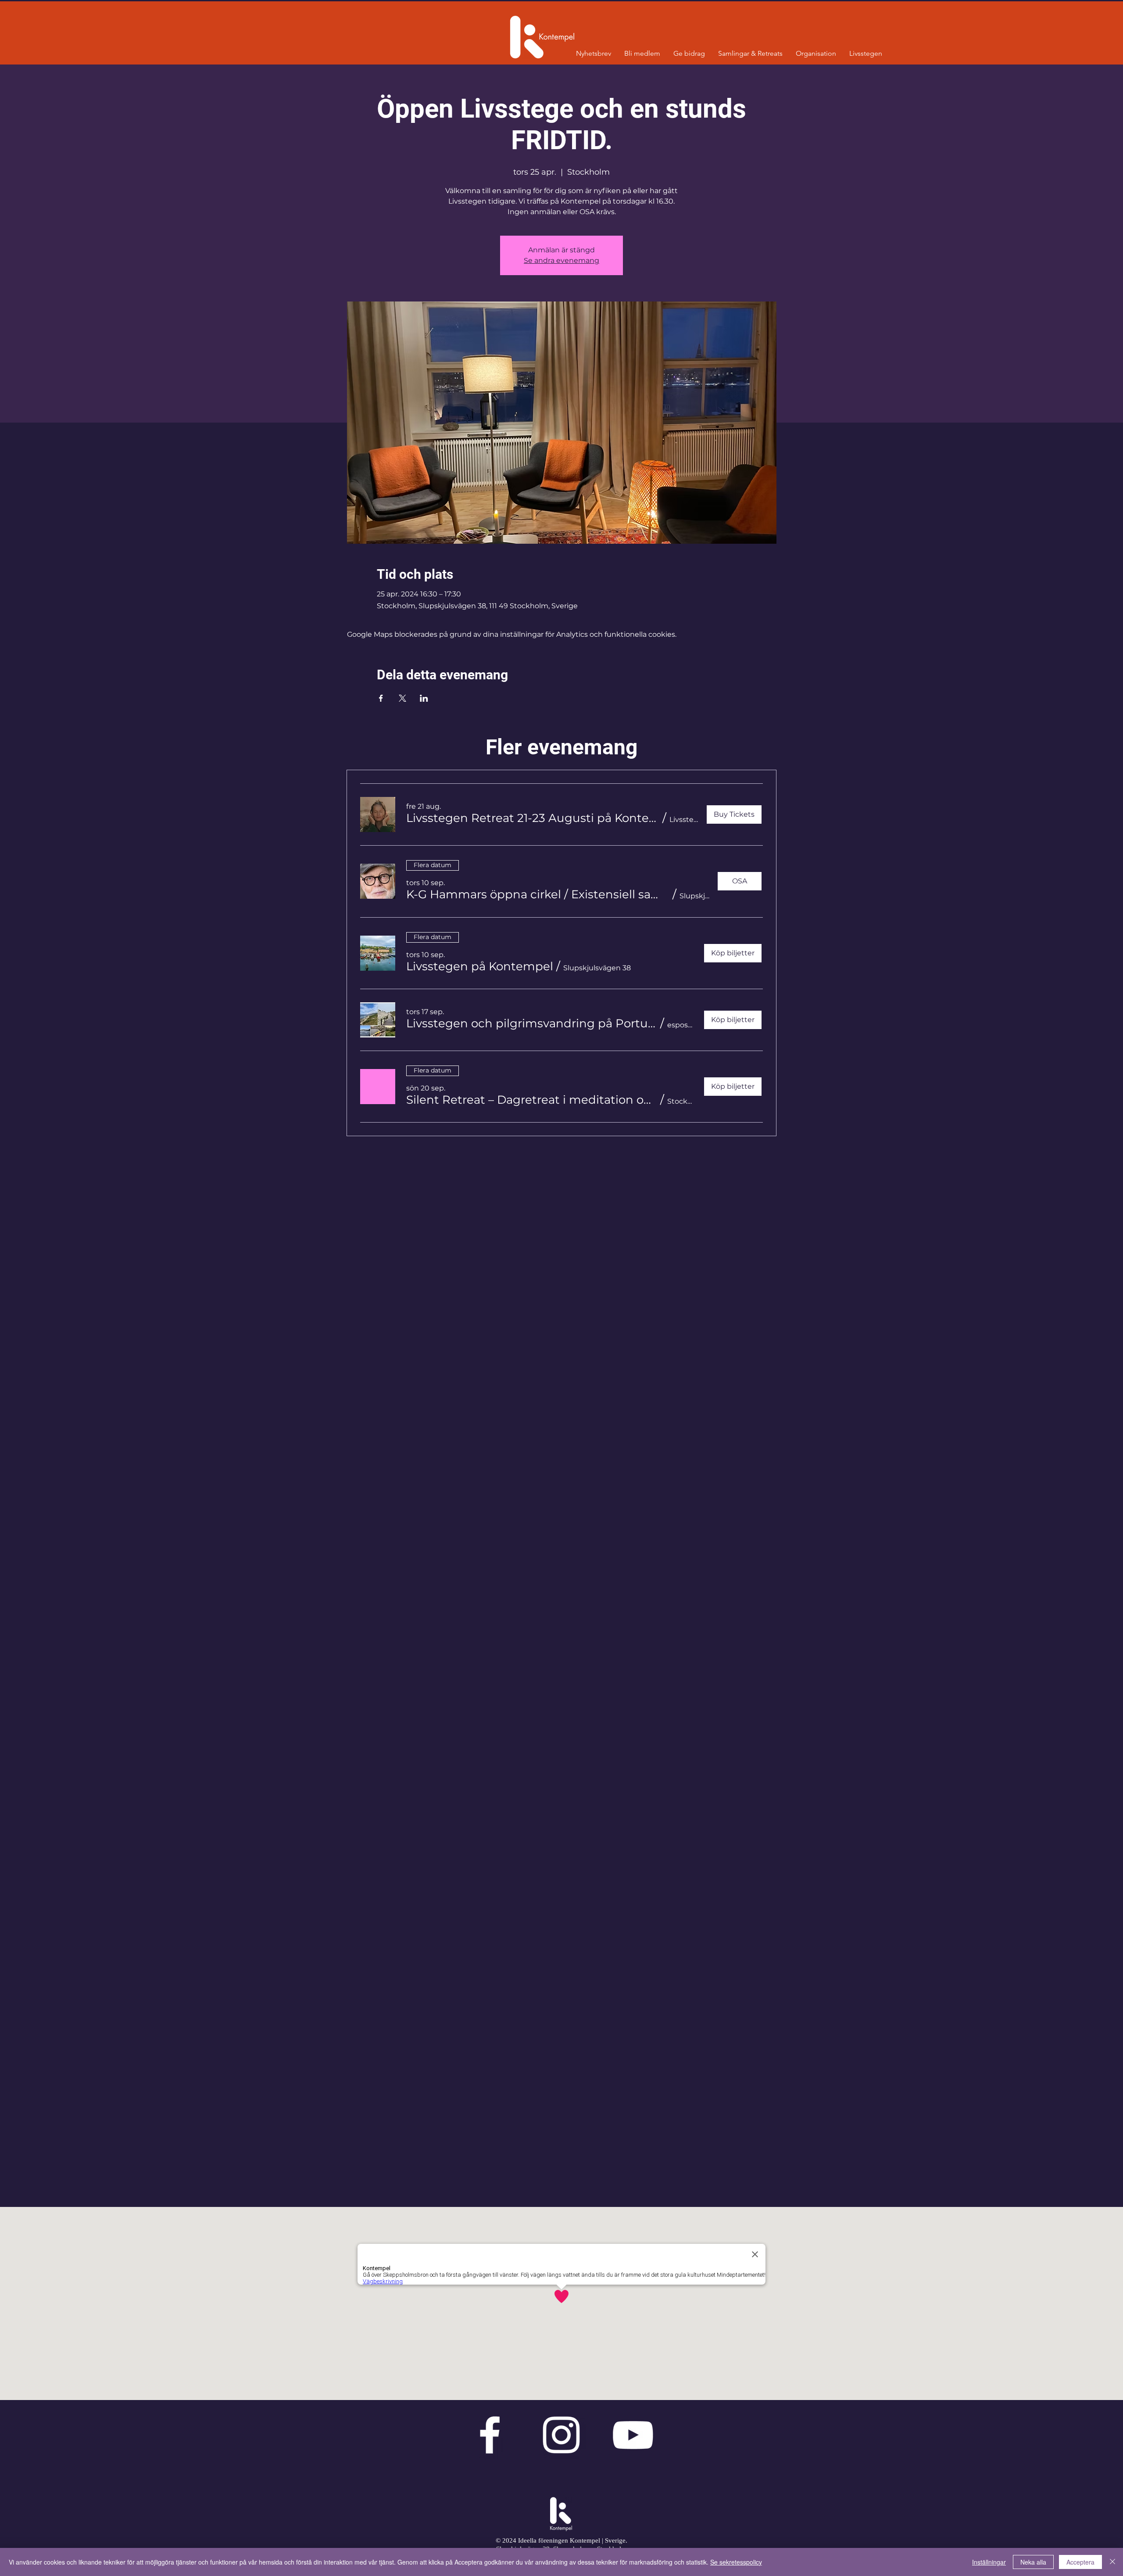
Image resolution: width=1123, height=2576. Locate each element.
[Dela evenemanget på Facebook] (381, 698)
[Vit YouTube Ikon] (633, 2435)
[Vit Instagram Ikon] (561, 2435)
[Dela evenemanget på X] (402, 698)
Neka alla (1033, 2562)
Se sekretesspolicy (736, 2562)
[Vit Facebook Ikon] (490, 2435)
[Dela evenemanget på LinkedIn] (424, 698)
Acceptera (1080, 2562)
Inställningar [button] (989, 2562)
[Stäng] (1112, 2562)
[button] (533, 818)
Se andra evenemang (561, 260)
